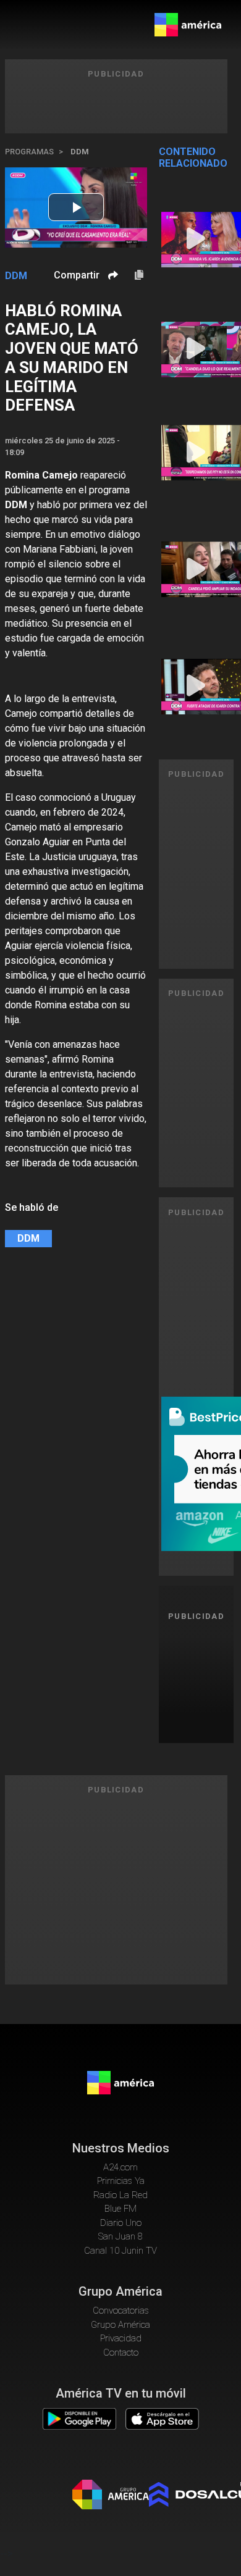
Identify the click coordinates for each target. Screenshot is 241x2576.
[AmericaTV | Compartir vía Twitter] (111, 312)
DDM (80, 152)
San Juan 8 (120, 2236)
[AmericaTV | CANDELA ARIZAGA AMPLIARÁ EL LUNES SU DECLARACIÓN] (197, 349)
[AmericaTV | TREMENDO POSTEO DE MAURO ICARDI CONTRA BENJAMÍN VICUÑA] (197, 687)
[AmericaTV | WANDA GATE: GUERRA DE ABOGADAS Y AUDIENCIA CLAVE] (197, 240)
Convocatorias (121, 2310)
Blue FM (120, 2209)
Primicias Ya (121, 2181)
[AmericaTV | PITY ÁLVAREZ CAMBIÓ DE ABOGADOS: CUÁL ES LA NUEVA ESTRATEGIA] (197, 453)
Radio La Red (120, 2195)
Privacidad (121, 2338)
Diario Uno (121, 2223)
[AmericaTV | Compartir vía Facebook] (111, 297)
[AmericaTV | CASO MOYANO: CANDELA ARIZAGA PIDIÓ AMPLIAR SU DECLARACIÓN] (197, 569)
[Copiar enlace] (139, 275)
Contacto (121, 2352)
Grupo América (120, 2325)
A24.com (120, 2167)
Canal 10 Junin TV (120, 2251)
